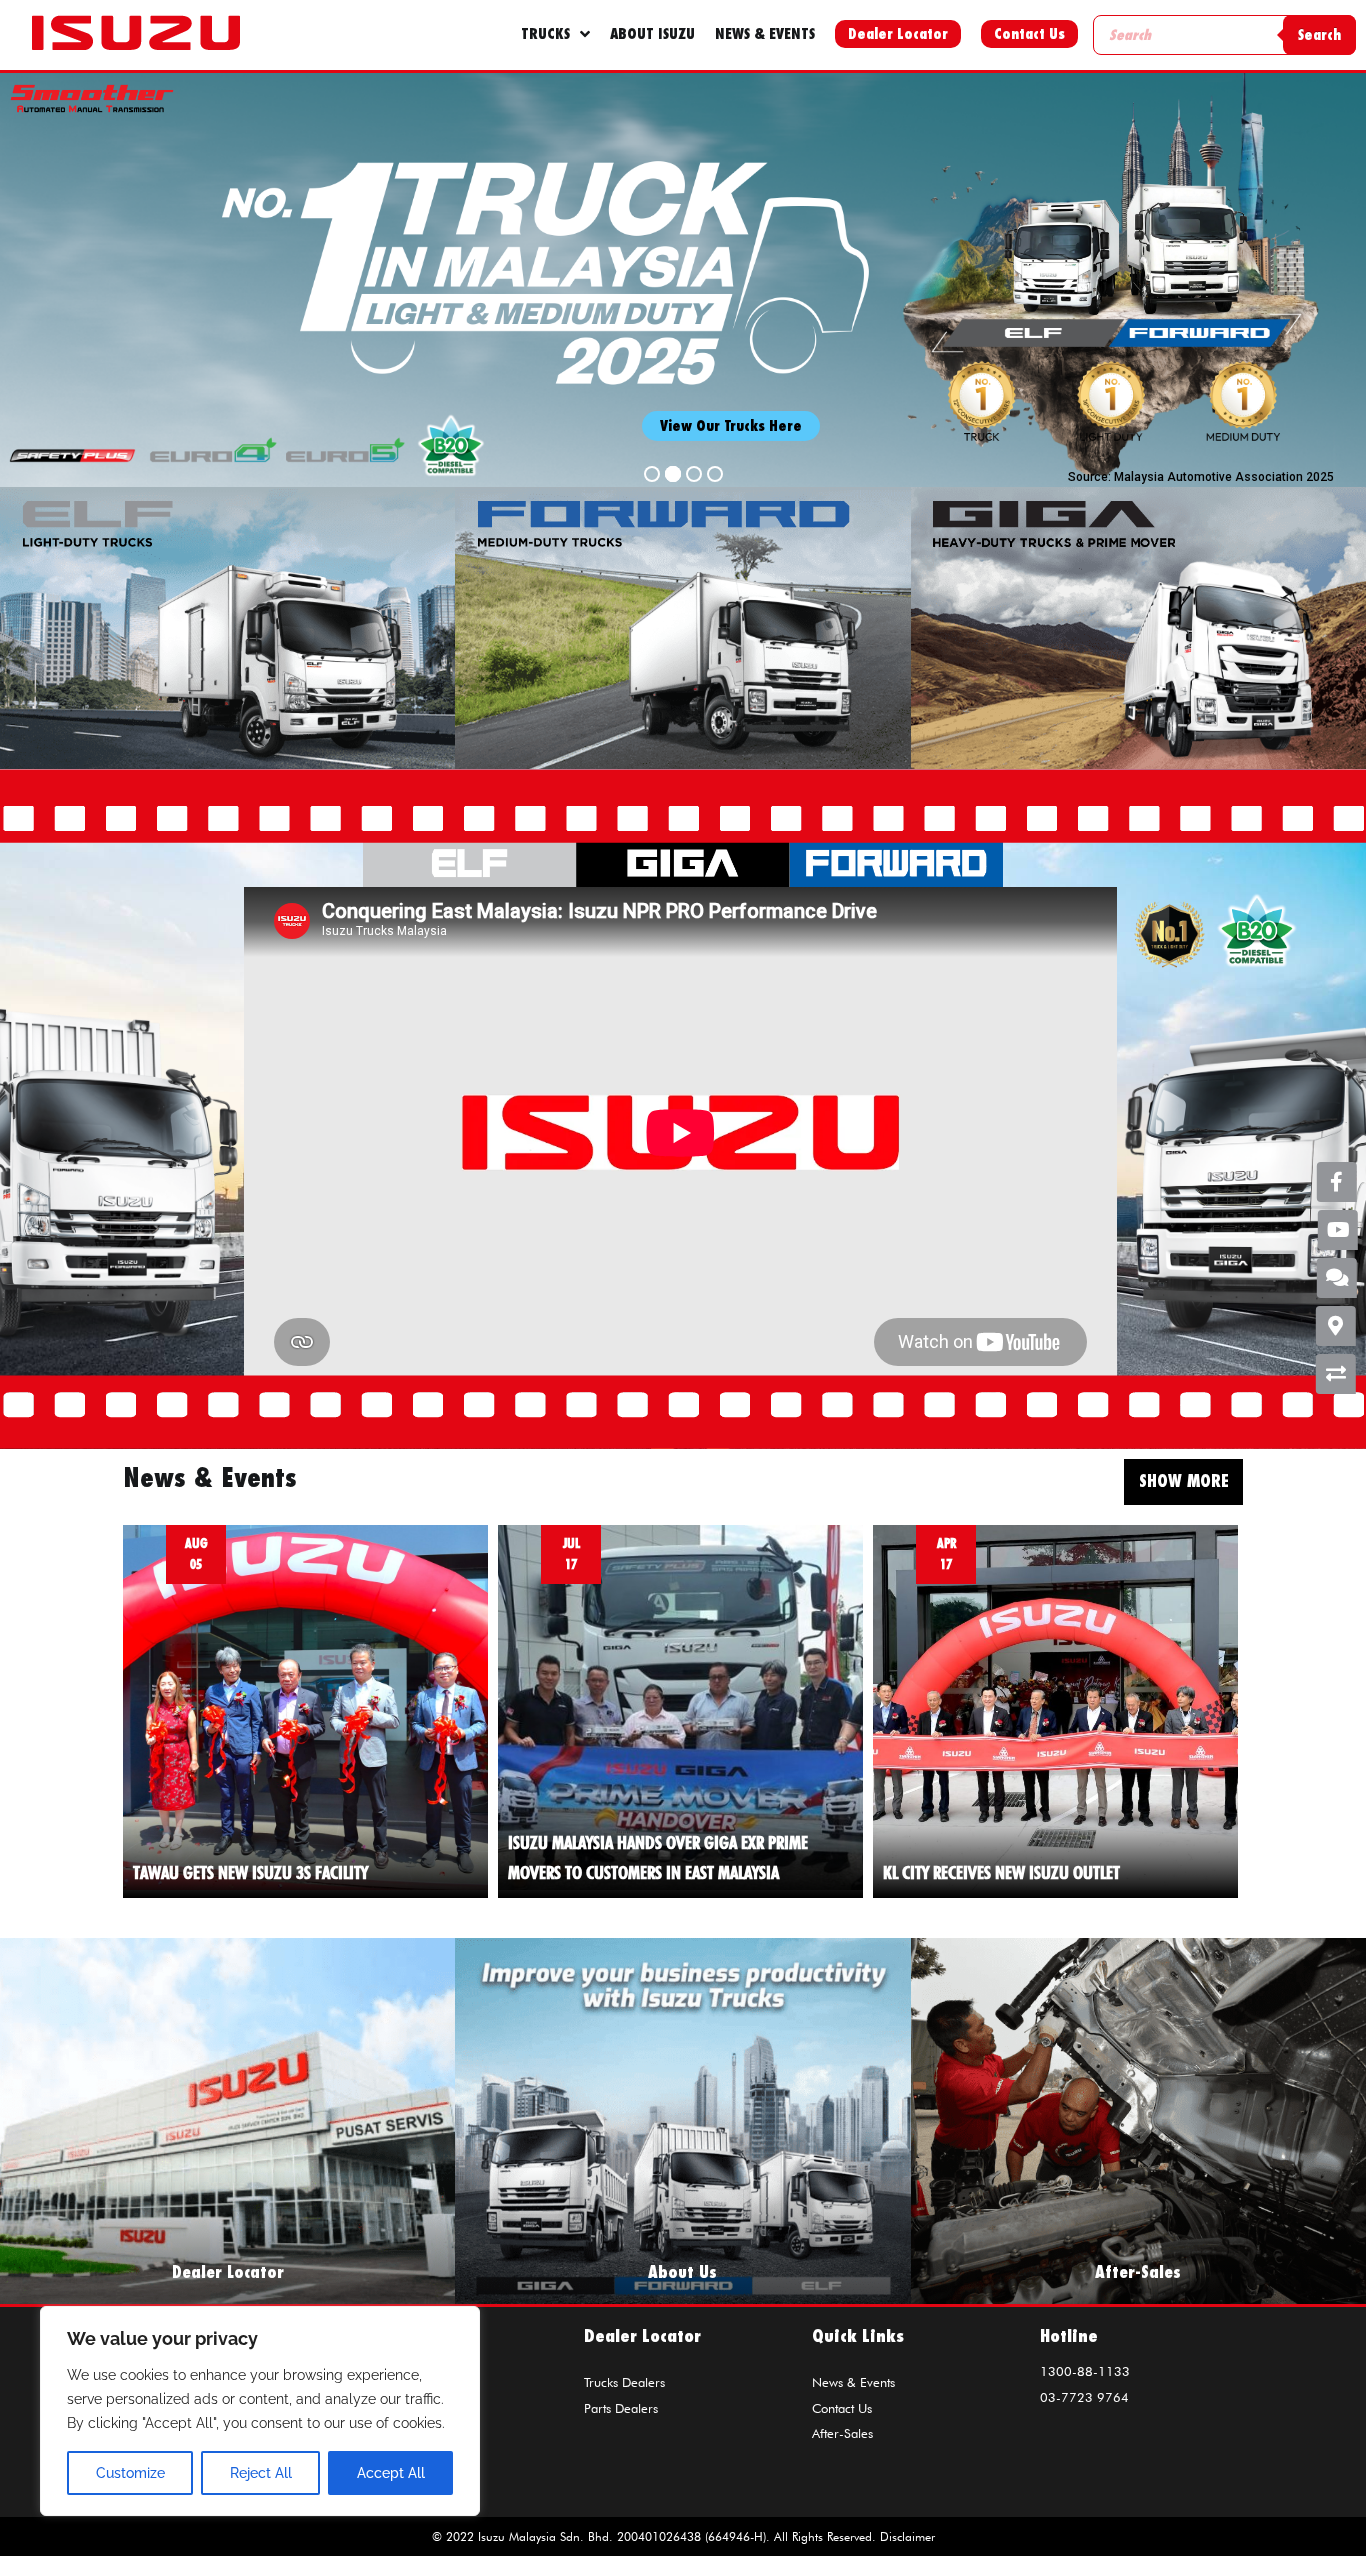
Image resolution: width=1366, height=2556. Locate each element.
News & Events (853, 2382)
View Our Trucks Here (731, 425)
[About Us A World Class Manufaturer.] (682, 2119)
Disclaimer (907, 2536)
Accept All (391, 2473)
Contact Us (1029, 33)
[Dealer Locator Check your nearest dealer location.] (227, 2119)
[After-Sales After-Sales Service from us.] (1138, 2119)
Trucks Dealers (624, 2382)
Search (1319, 34)
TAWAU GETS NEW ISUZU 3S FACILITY (250, 1872)
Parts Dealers (621, 2408)
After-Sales (842, 2433)
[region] (260, 2411)
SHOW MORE (1184, 1481)
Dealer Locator (898, 33)
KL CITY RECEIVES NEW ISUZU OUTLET (1001, 1872)
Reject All (261, 2473)
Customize (130, 2473)
